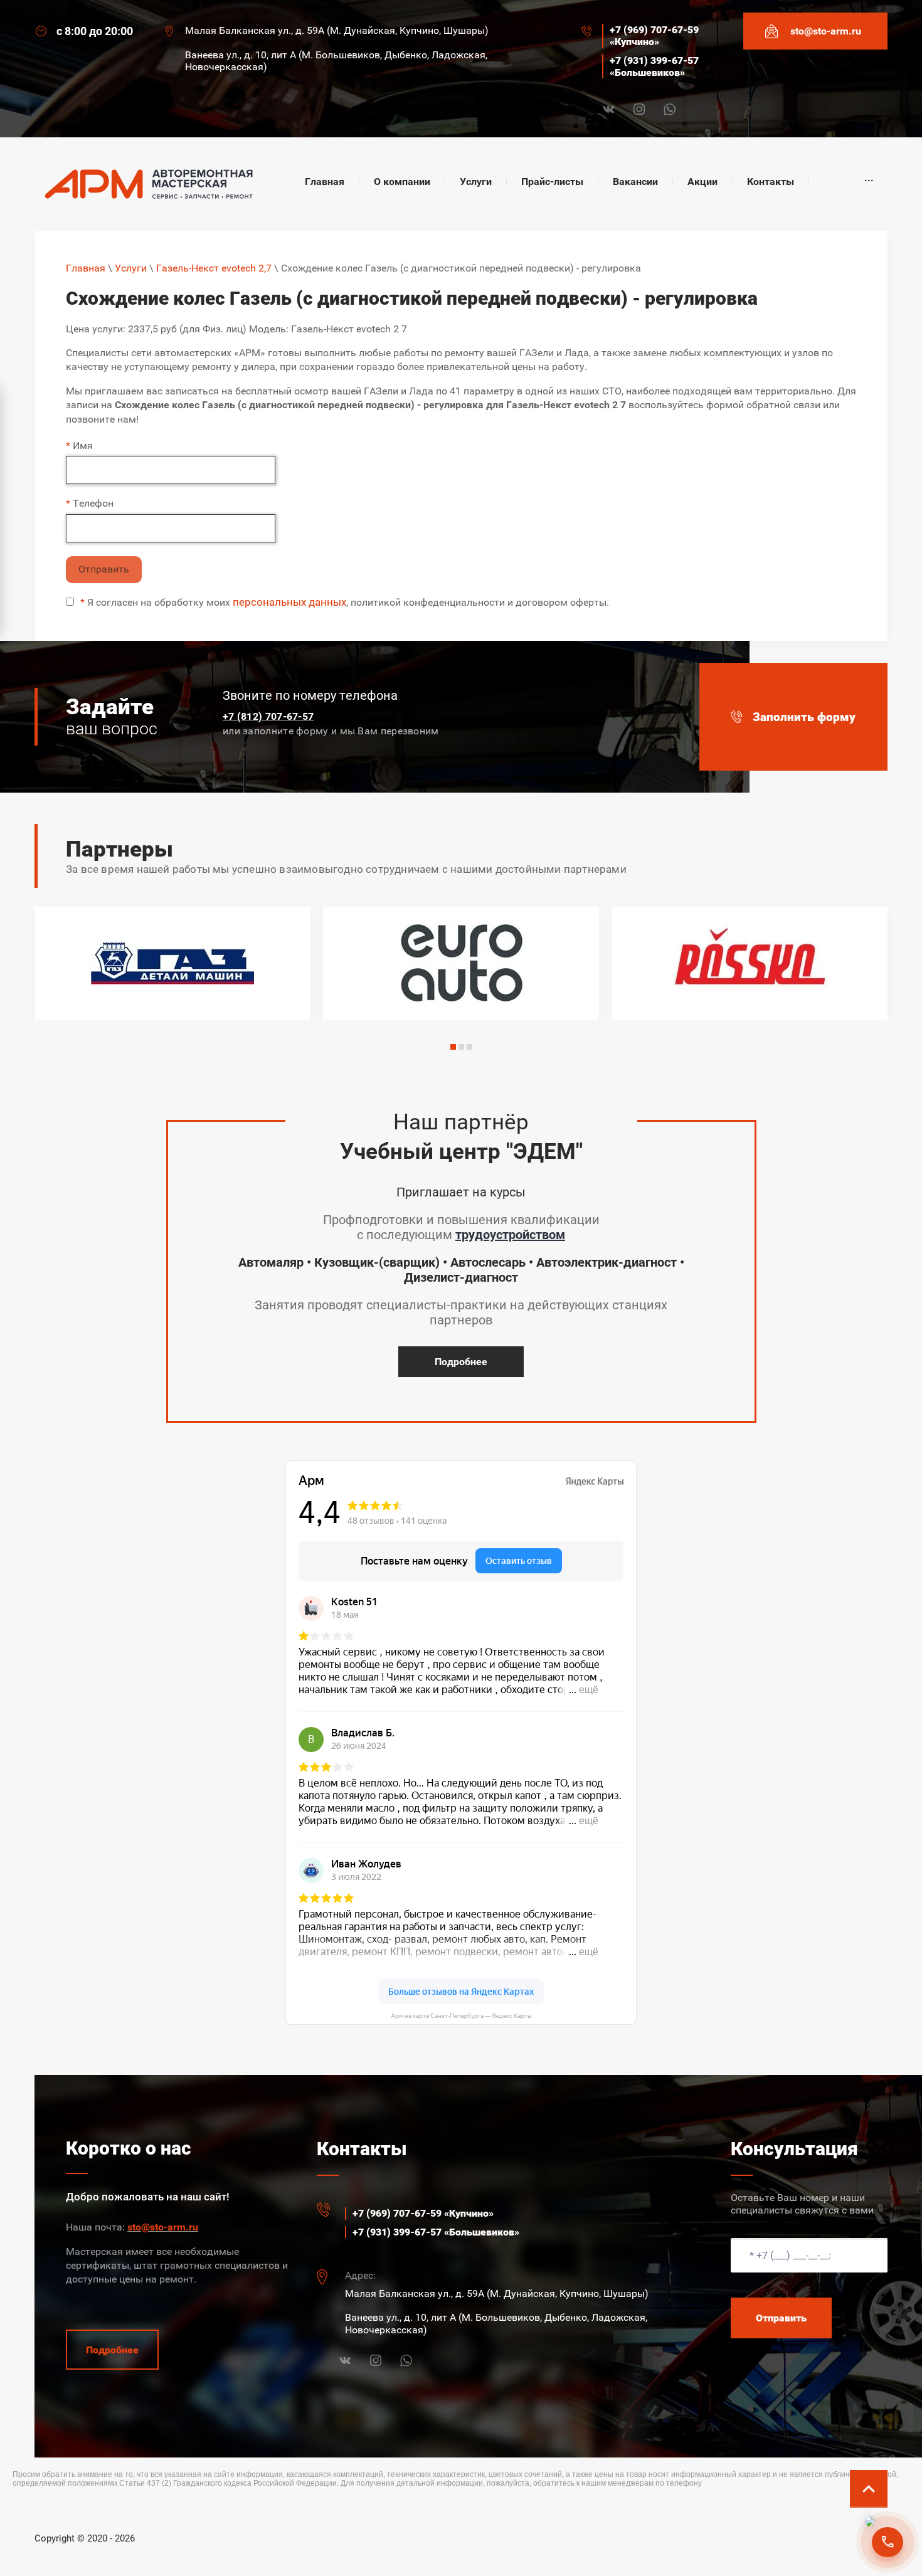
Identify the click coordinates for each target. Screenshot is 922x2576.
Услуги (131, 268)
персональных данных (289, 602)
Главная (86, 268)
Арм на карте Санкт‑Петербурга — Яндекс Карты (461, 2016)
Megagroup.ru (860, 2534)
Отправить (104, 569)
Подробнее (461, 1362)
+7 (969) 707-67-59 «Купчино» (654, 36)
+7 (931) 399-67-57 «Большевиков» (654, 66)
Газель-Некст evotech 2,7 (214, 268)
